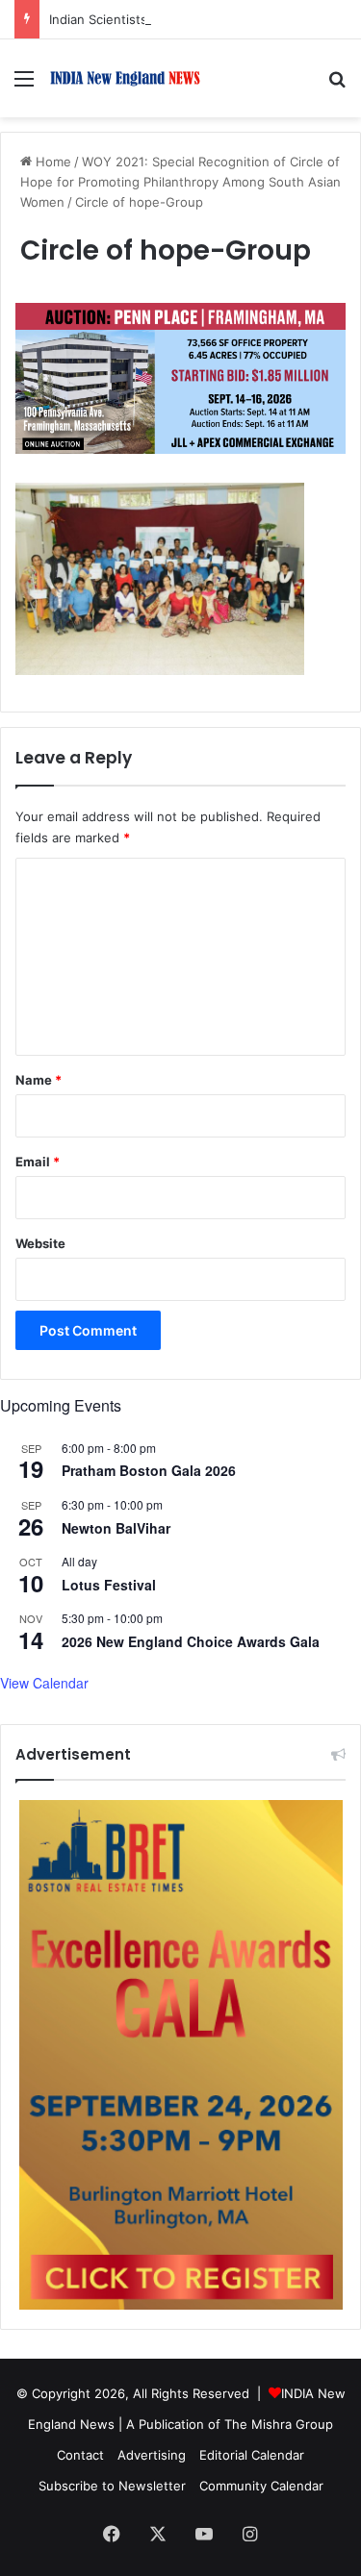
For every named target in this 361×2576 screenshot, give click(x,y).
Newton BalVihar (116, 1528)
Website (40, 1243)
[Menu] (24, 85)
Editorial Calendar (252, 2455)
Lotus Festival (109, 1585)
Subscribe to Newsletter (112, 2486)
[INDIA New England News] (125, 78)
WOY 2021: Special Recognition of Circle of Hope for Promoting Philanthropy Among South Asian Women (180, 182)
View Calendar (44, 1683)
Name (39, 1080)
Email (38, 1162)
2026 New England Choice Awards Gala (191, 1641)
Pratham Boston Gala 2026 (149, 1470)
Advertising (152, 2455)
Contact (80, 2455)
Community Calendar (261, 2486)
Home (52, 162)
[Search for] (337, 85)
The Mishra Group (279, 2424)
